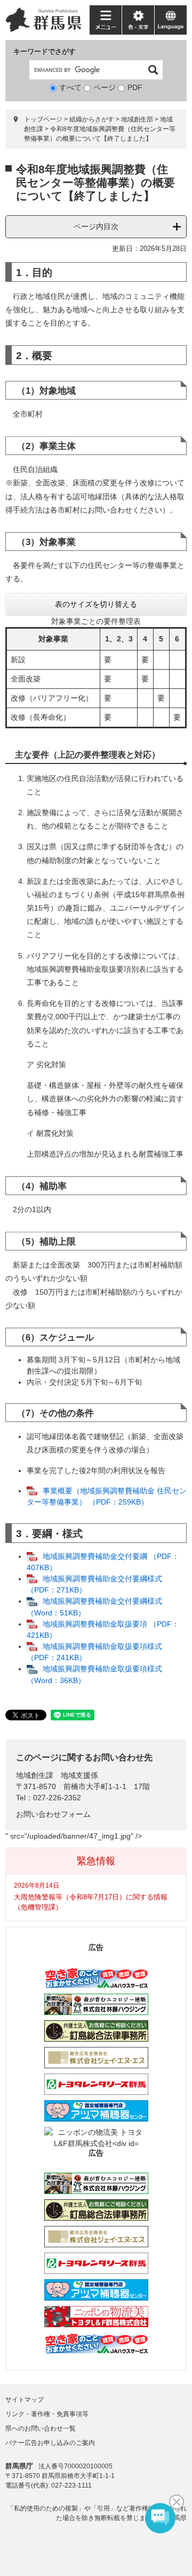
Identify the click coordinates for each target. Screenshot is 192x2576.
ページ (105, 87)
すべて (70, 87)
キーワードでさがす (45, 51)
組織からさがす (92, 119)
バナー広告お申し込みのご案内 (50, 2443)
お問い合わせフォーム (53, 1814)
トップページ (43, 119)
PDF (135, 87)
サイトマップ (25, 2400)
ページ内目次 (96, 226)
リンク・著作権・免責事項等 (47, 2414)
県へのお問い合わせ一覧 (41, 2428)
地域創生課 (35, 1775)
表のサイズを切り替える (96, 604)
